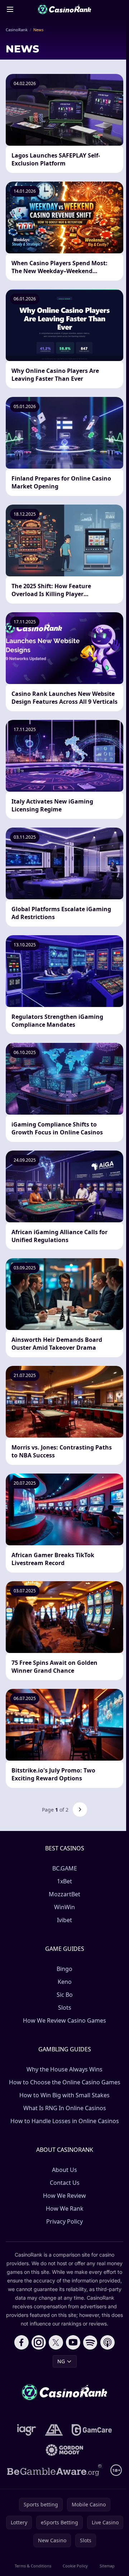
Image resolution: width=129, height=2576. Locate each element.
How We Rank (65, 2209)
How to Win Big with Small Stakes (64, 2095)
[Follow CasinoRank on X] (56, 2342)
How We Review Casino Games (64, 2020)
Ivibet (64, 1920)
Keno (65, 1982)
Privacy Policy (64, 2221)
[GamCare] (92, 2430)
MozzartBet (64, 1894)
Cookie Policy (75, 2566)
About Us (64, 2170)
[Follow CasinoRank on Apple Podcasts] (107, 2342)
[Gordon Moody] (64, 2450)
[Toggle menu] (10, 9)
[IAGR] (27, 2430)
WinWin (64, 1907)
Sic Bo (65, 1995)
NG (61, 2361)
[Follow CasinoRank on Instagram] (39, 2342)
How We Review (64, 2196)
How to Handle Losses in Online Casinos (65, 2121)
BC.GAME (65, 1868)
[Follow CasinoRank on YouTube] (73, 2342)
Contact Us (65, 2183)
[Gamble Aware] (54, 2470)
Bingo (64, 1969)
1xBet (64, 1881)
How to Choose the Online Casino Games (65, 2082)
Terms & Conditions (33, 2566)
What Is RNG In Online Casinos (65, 2108)
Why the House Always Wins (64, 2069)
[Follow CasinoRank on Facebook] (21, 2342)
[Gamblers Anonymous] (54, 2430)
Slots (65, 2008)
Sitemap (107, 2566)
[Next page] (80, 1809)
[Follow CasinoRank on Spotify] (90, 2342)
